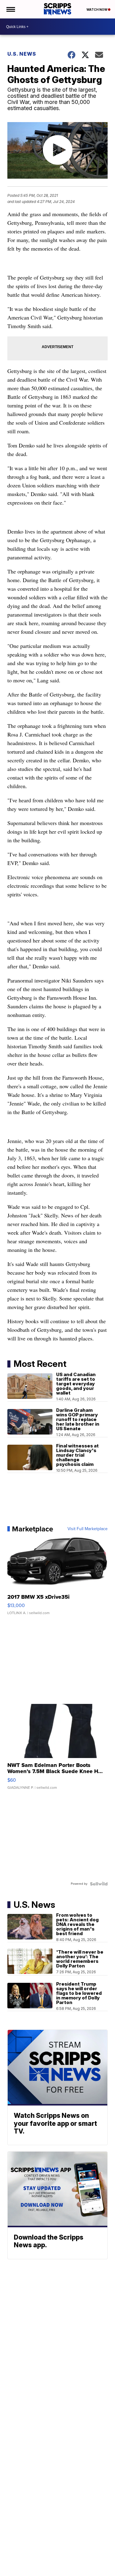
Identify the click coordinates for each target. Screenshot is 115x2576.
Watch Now (97, 10)
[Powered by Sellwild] (99, 1884)
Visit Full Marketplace (88, 1529)
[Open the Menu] (10, 9)
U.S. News (22, 54)
